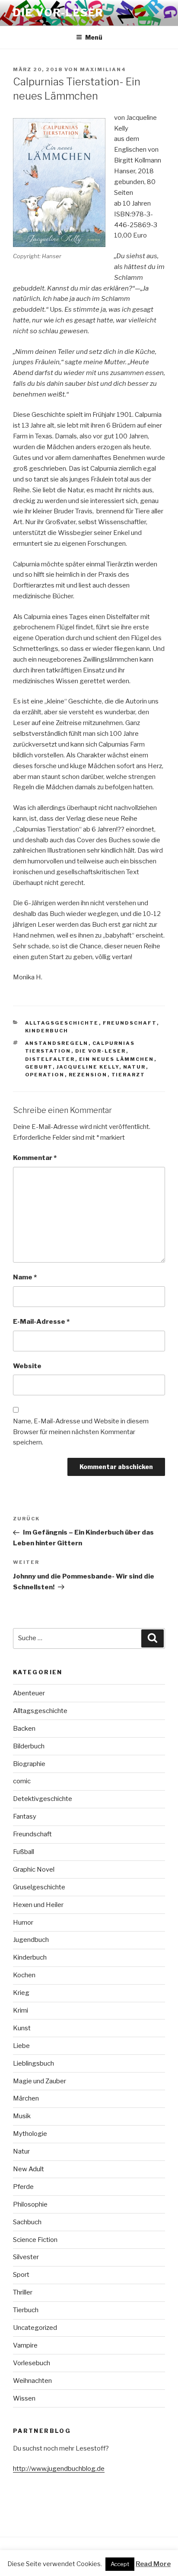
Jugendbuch (31, 1940)
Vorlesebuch (32, 2363)
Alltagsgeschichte (62, 1023)
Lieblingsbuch (33, 2063)
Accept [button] (120, 2564)
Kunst (22, 2028)
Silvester (26, 2257)
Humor (23, 1923)
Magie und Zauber (40, 2081)
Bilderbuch (29, 1746)
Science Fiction (35, 2240)
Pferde (23, 2187)
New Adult (29, 2169)
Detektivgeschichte (43, 1799)
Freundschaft (130, 1023)
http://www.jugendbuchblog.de (59, 2469)
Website (27, 1366)
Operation (45, 1075)
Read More (153, 2564)
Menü (94, 37)
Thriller (23, 2292)
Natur (135, 1067)
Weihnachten (32, 2381)
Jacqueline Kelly (88, 1067)
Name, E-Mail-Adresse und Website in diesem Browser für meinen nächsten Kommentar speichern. (81, 1432)
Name (25, 1277)
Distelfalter (50, 1059)
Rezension (88, 1075)
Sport (21, 2275)
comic (22, 1781)
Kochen (24, 1975)
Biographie (29, 1764)
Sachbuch (27, 2222)
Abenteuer (29, 1693)
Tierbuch (26, 2310)
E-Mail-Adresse (41, 1322)
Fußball (24, 1852)
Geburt (39, 1067)
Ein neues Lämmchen (117, 1059)
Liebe (21, 2046)
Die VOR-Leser (58, 13)
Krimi (21, 2010)
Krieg (21, 1993)
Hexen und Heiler (38, 1905)
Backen (24, 1729)
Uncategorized (35, 2328)
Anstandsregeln (57, 1043)
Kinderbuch (47, 1031)
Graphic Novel (34, 1869)
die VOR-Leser (101, 1051)
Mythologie (30, 2134)
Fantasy (25, 1816)
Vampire (25, 2345)
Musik (22, 2116)
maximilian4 (103, 69)
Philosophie (30, 2204)
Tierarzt (129, 1075)
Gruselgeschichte (39, 1887)
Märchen (26, 2098)
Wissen (24, 2398)
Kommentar (35, 1158)
